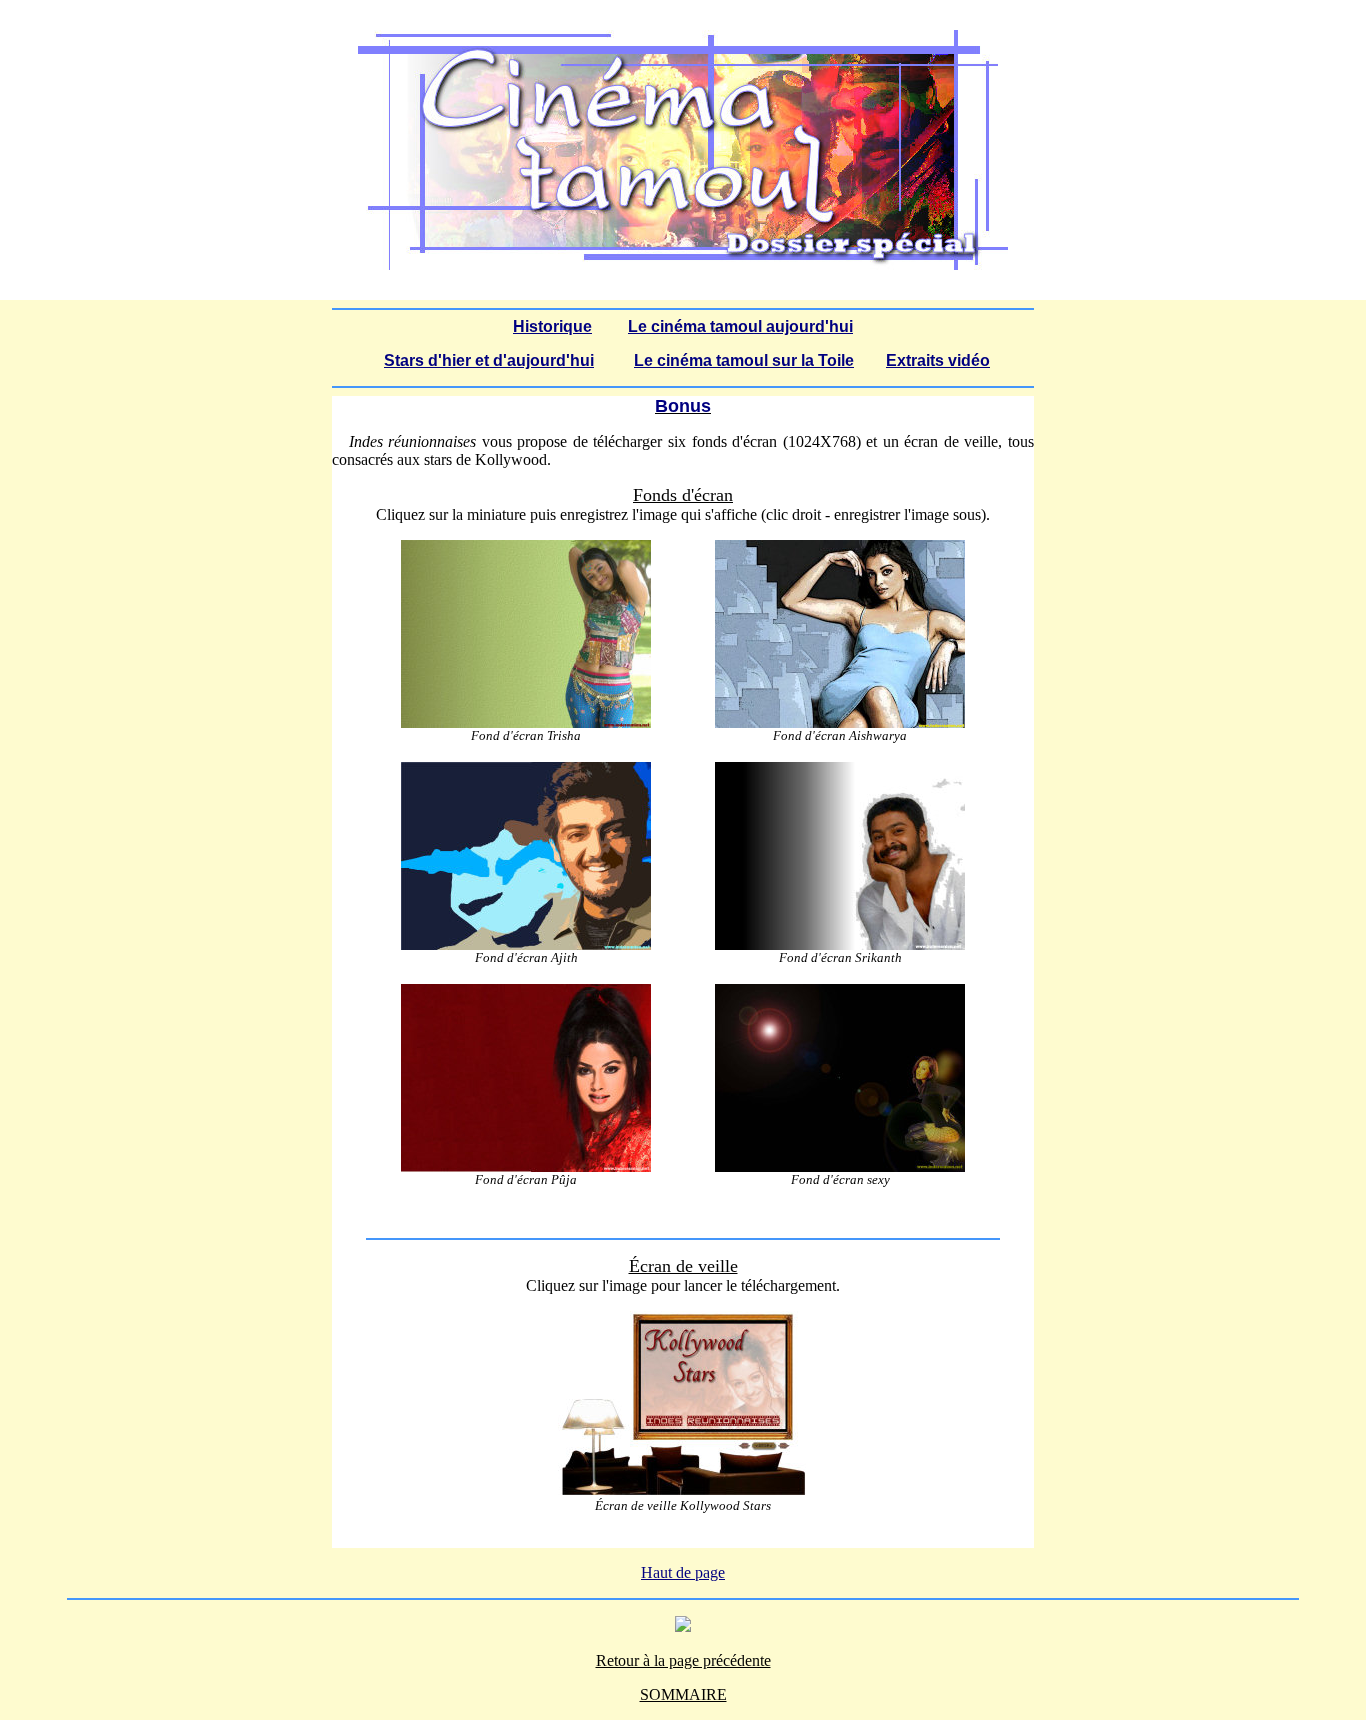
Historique (552, 326)
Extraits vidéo (938, 360)
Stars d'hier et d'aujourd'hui (489, 360)
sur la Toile (811, 360)
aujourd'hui (807, 326)
